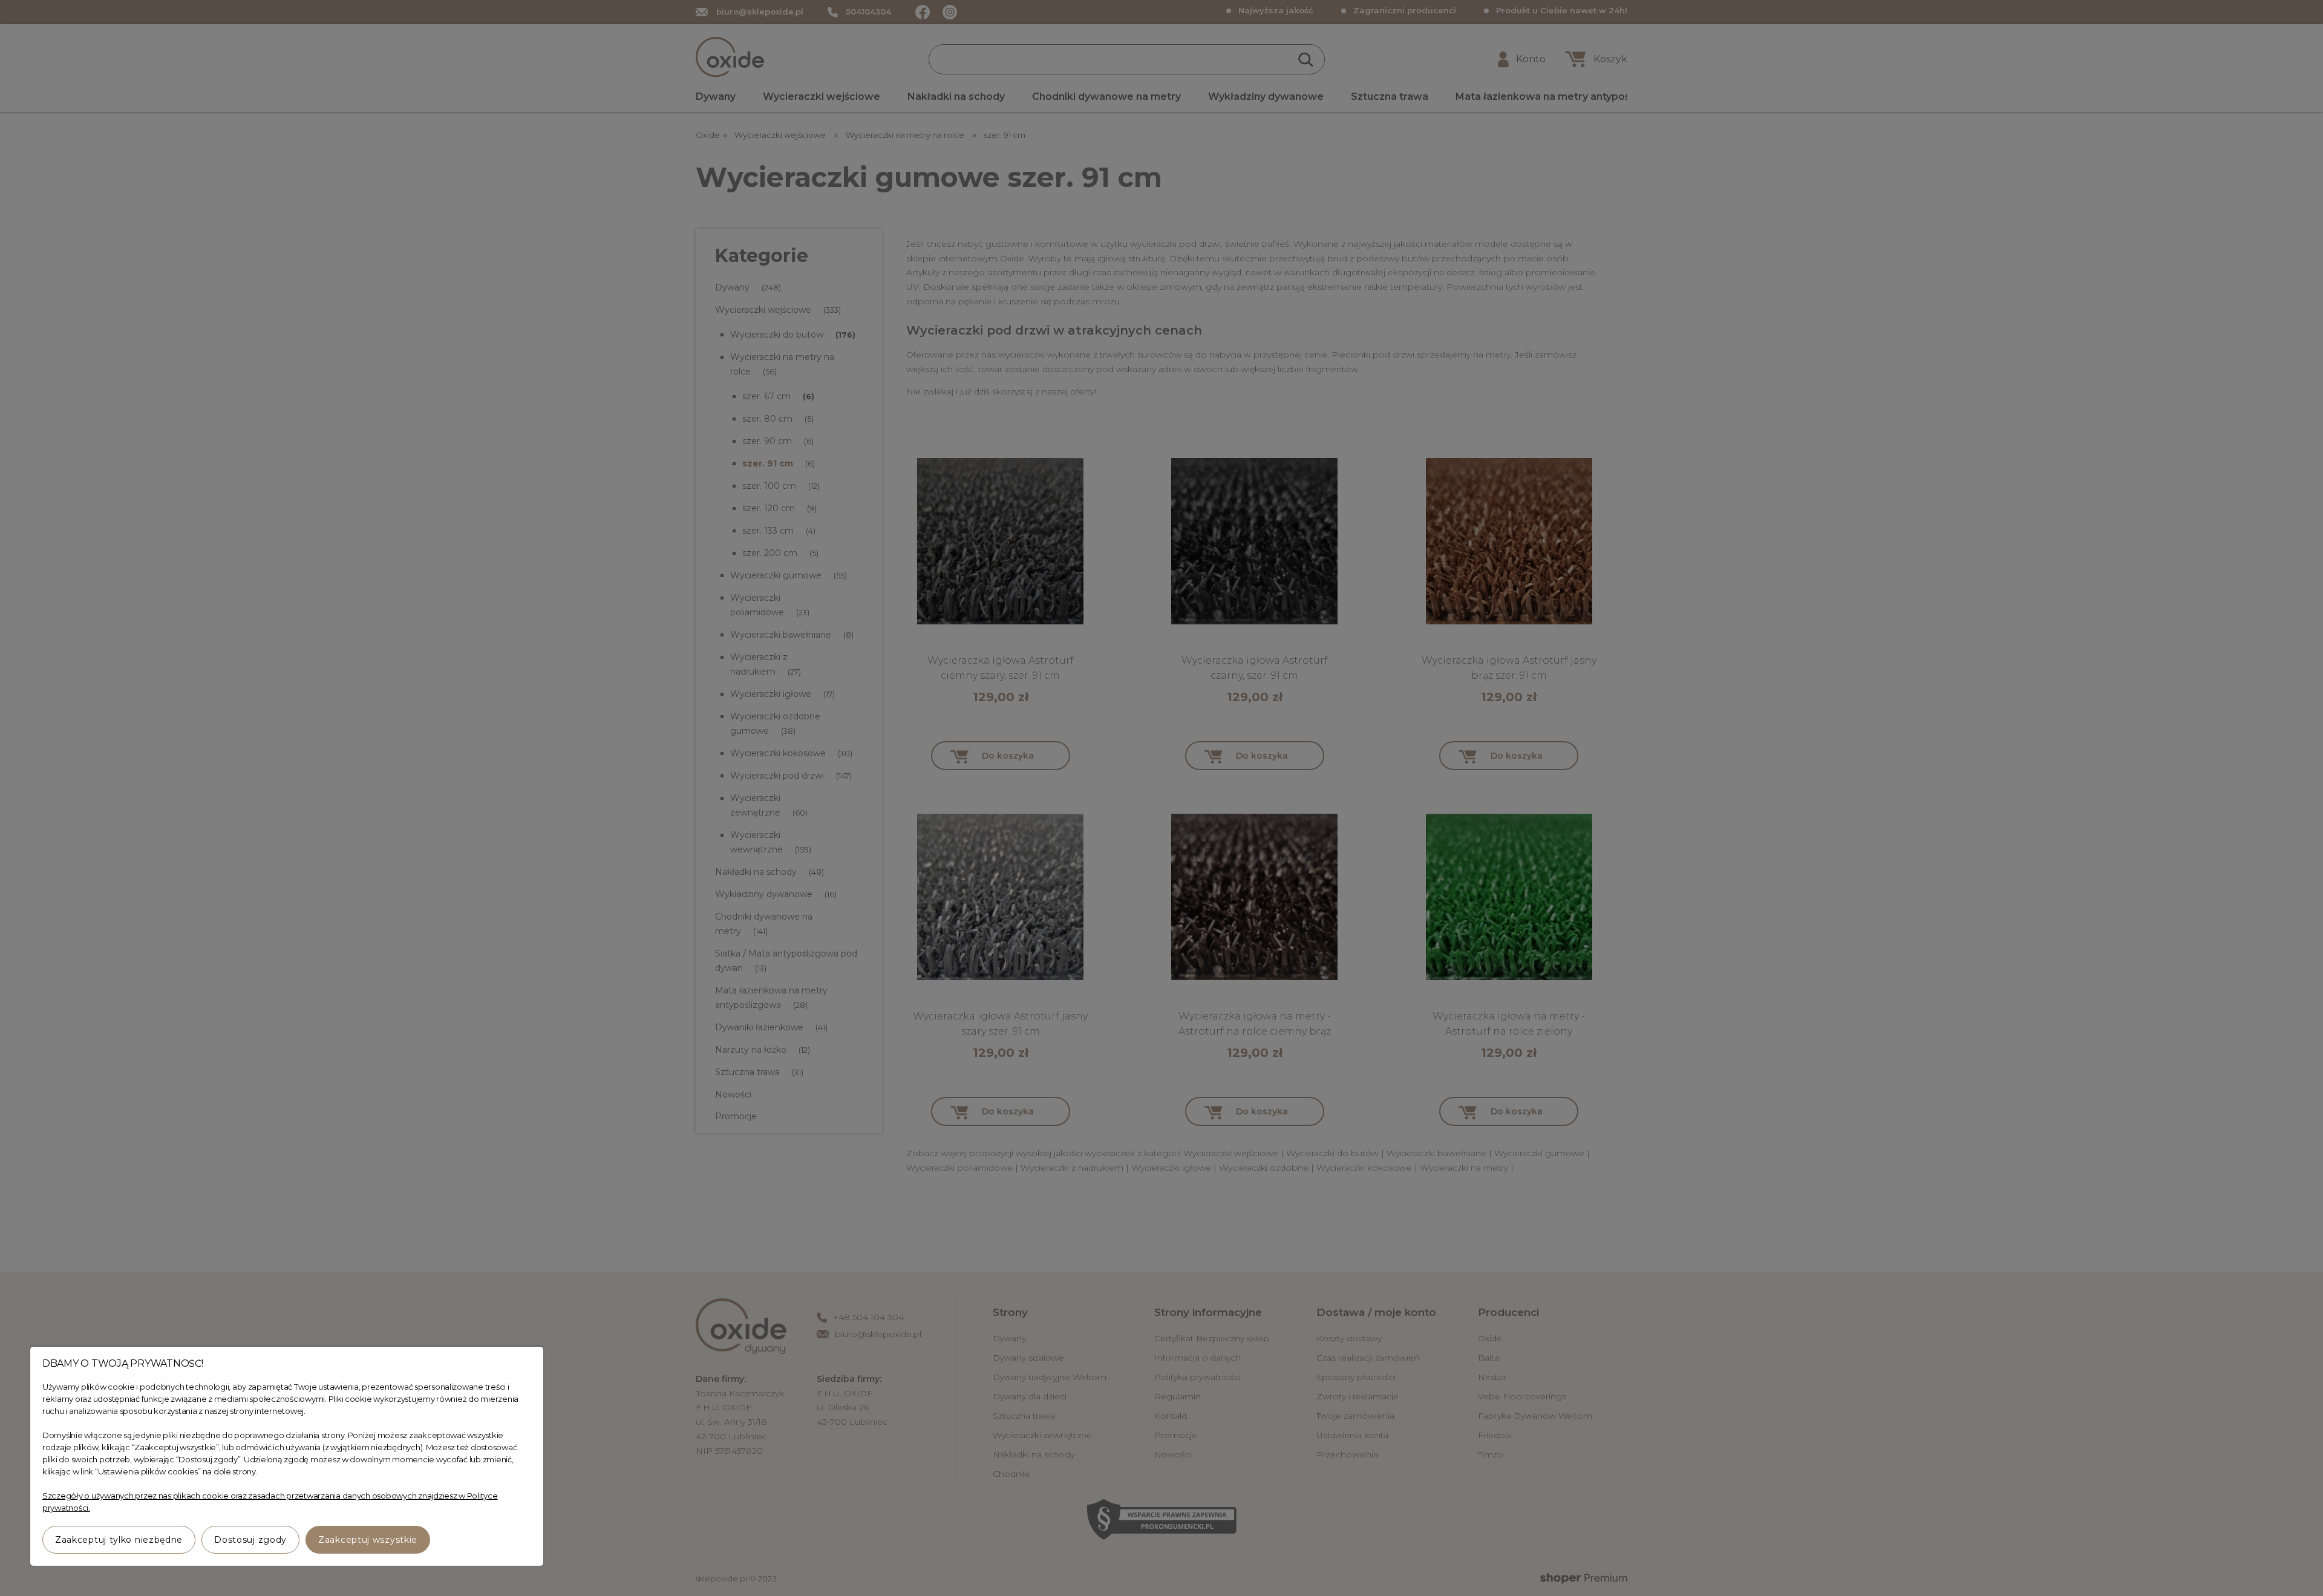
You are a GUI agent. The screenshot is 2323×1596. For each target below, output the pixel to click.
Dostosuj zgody (250, 1540)
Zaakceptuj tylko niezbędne (119, 1540)
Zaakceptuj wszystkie (368, 1540)
